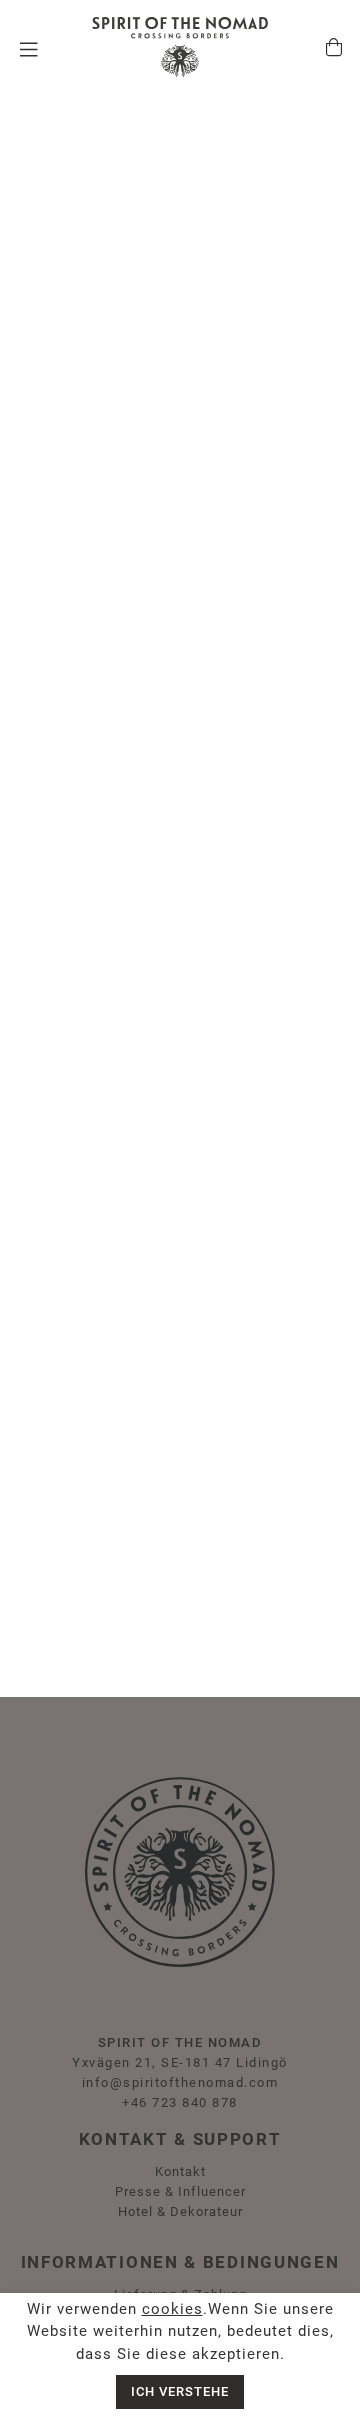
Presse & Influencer (180, 2191)
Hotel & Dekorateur (180, 2211)
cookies (172, 2309)
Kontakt (180, 2171)
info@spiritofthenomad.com (180, 2082)
